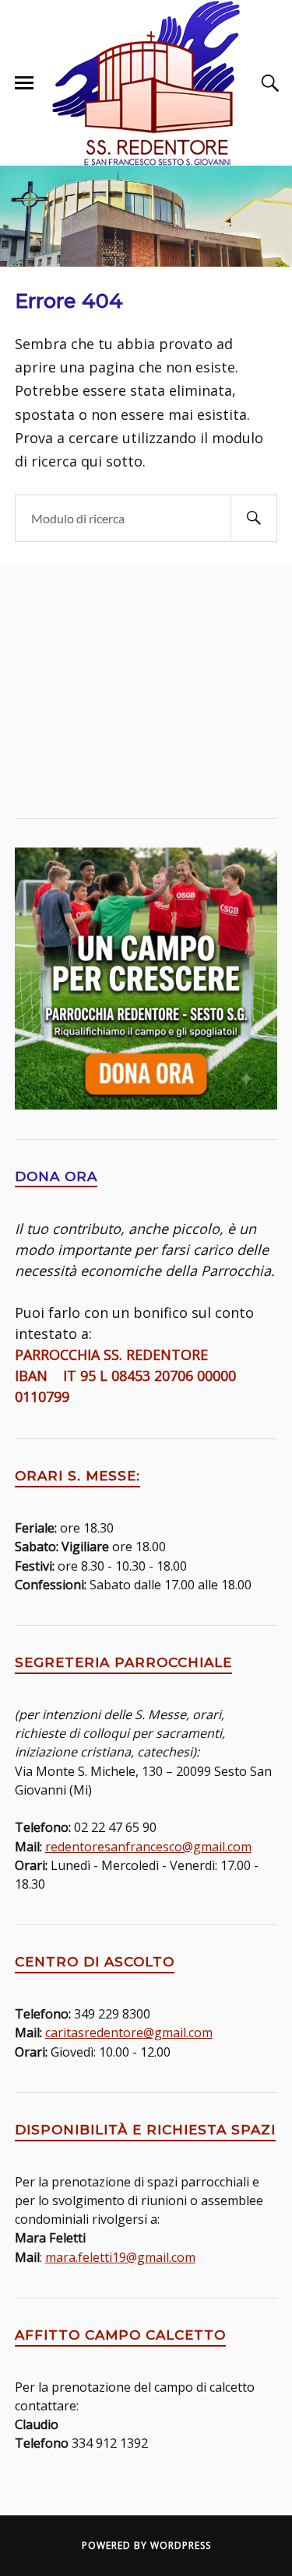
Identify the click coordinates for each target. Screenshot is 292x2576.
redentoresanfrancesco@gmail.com (148, 1847)
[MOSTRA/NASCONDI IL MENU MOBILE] (24, 83)
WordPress (181, 2545)
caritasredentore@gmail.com (129, 2032)
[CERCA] (254, 518)
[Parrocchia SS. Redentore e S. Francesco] (146, 83)
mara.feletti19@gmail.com (120, 2257)
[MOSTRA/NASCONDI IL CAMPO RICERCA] (268, 83)
